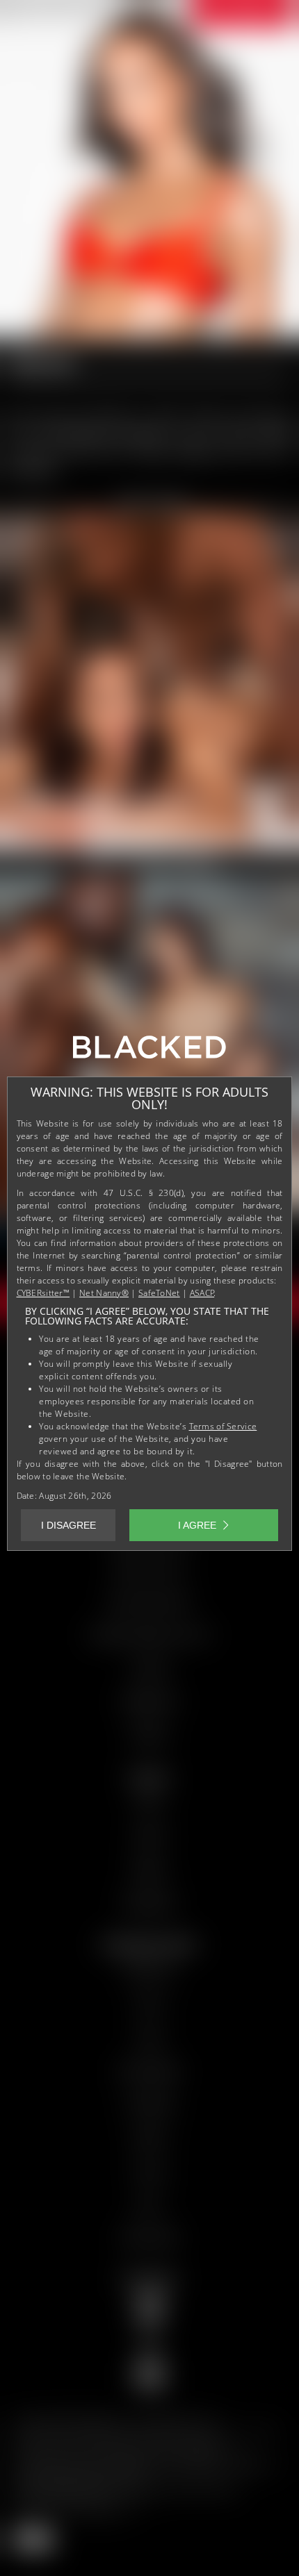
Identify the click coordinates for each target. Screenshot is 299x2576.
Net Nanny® (104, 1293)
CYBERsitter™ (43, 1293)
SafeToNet (159, 1293)
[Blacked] (149, 1052)
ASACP (202, 1293)
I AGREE (197, 1525)
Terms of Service (223, 1426)
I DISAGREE (68, 1525)
